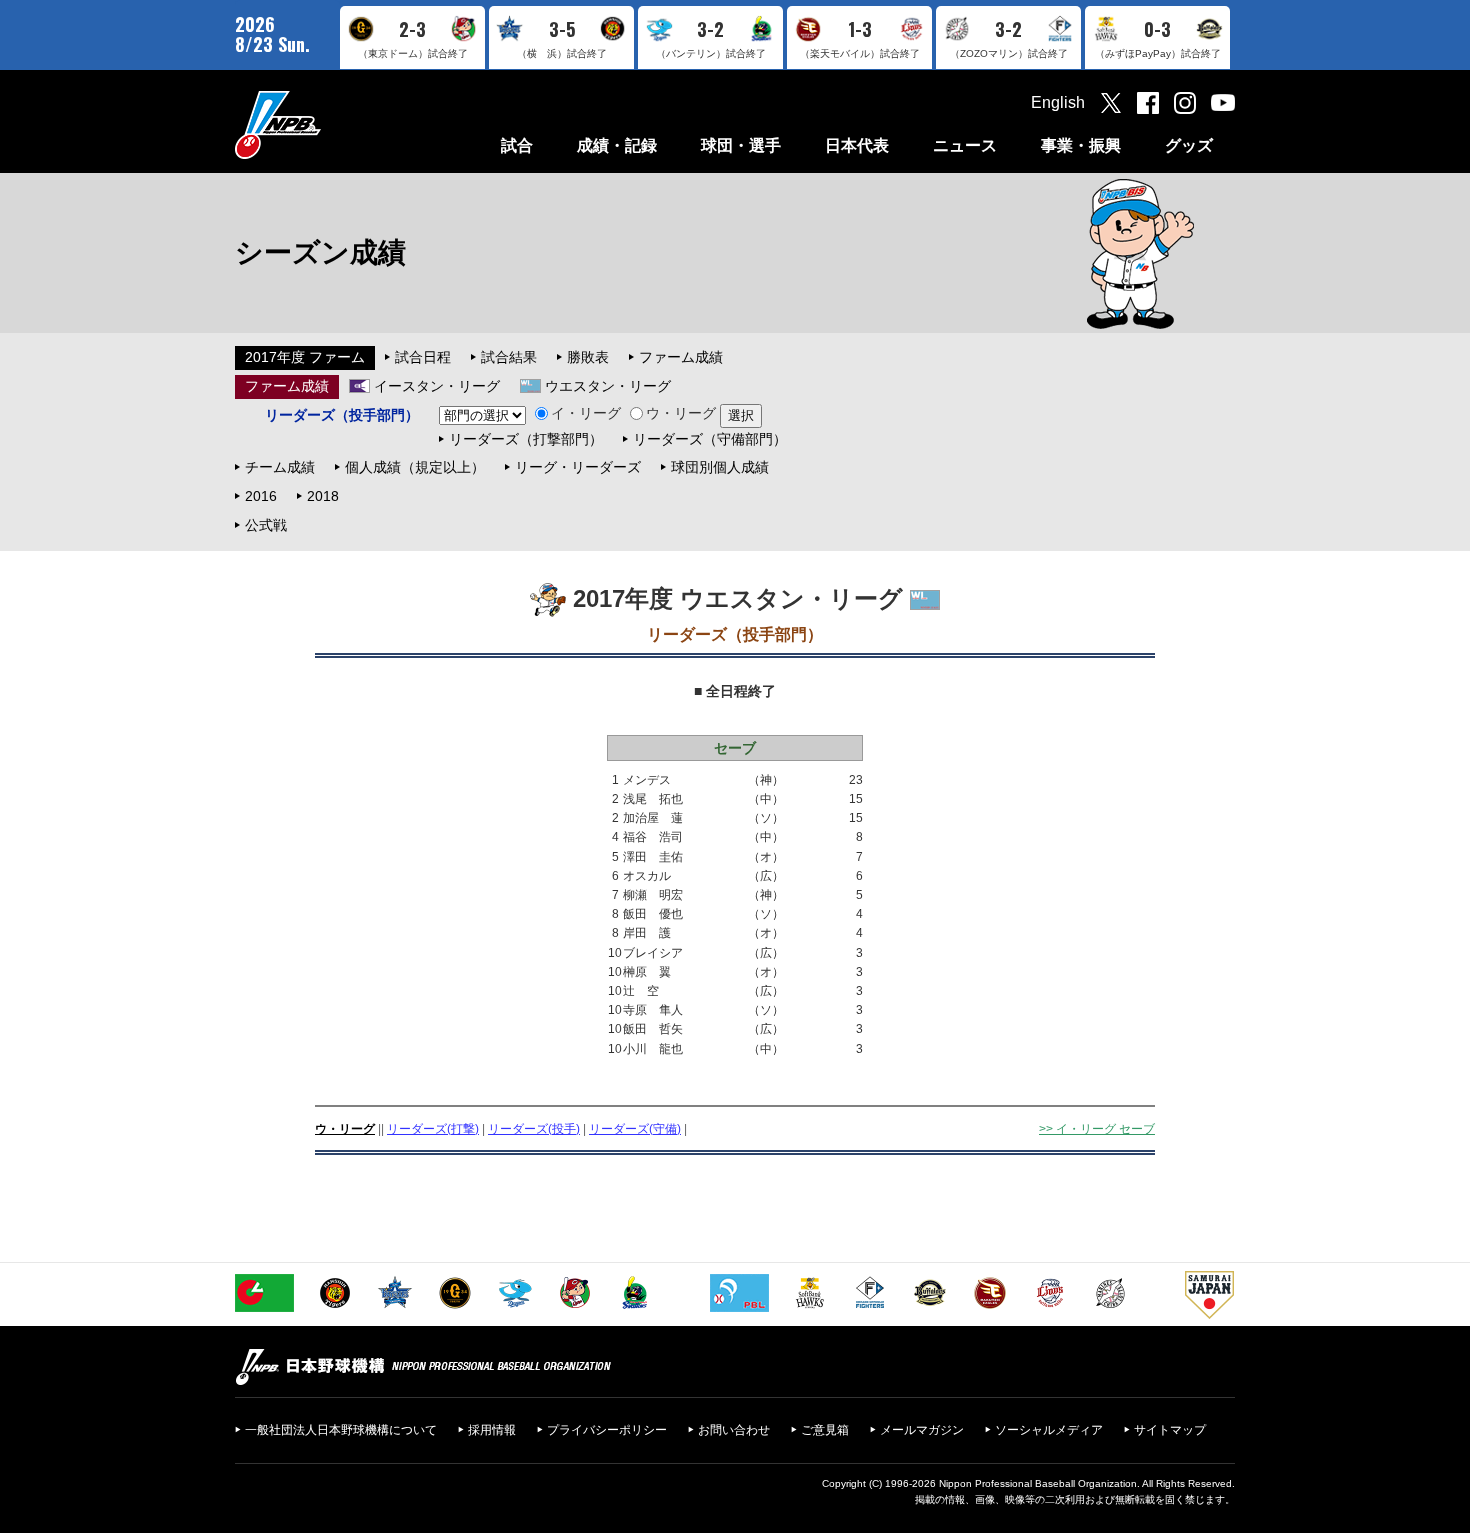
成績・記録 (617, 145)
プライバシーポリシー (607, 1430)
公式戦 (266, 525)
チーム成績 (280, 467)
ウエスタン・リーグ (608, 386)
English (1058, 102)
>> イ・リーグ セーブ (1097, 1129)
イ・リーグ (586, 413)
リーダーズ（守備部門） (710, 439)
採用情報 (492, 1430)
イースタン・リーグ (437, 386)
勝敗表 (588, 357)
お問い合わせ (734, 1430)
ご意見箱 (825, 1430)
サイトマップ (1170, 1430)
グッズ (1189, 145)
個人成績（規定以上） (415, 467)
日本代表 (857, 145)
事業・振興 (1081, 145)
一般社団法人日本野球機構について (341, 1430)
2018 (323, 496)
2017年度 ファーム (305, 357)
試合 (517, 145)
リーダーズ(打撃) (433, 1129)
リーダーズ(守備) (635, 1129)
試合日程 (423, 357)
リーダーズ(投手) (534, 1129)
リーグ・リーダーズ (578, 467)
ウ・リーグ (681, 413)
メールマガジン (922, 1430)
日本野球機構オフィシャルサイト (328, 124)
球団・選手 (741, 145)
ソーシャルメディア (1049, 1430)
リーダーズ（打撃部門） (526, 439)
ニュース (965, 145)
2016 (261, 496)
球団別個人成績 (720, 467)
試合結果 (509, 357)
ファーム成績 (681, 357)
